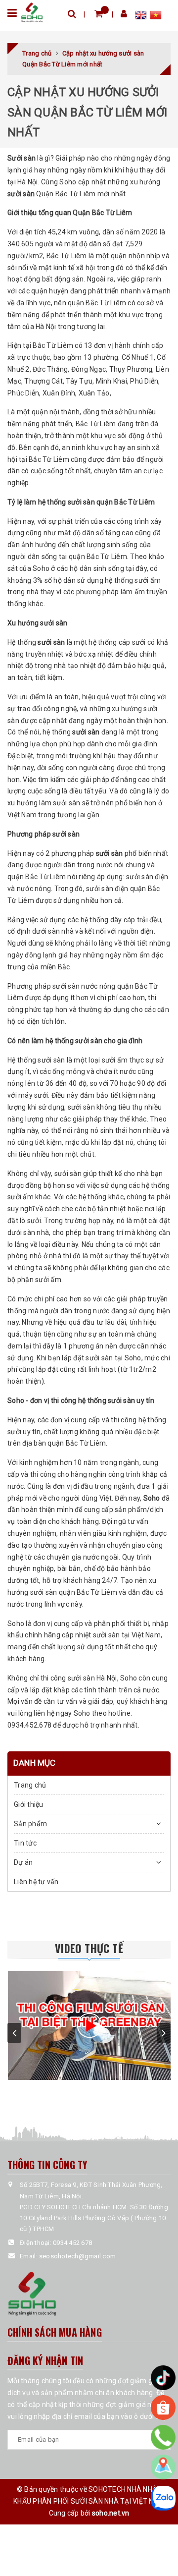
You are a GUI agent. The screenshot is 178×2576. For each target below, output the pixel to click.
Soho (152, 1498)
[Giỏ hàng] (99, 14)
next (164, 2033)
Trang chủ (30, 1785)
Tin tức (25, 1843)
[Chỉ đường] (163, 2467)
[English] (142, 16)
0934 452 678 (72, 2243)
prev (14, 2033)
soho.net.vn (111, 2513)
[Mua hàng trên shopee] (163, 2408)
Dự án (23, 1862)
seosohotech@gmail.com (77, 2256)
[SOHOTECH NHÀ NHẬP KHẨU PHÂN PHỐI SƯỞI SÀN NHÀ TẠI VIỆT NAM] (32, 12)
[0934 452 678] (163, 2437)
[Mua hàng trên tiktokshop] (163, 2378)
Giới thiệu (29, 1804)
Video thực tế (89, 1948)
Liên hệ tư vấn (36, 1882)
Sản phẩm (30, 1824)
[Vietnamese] (156, 16)
